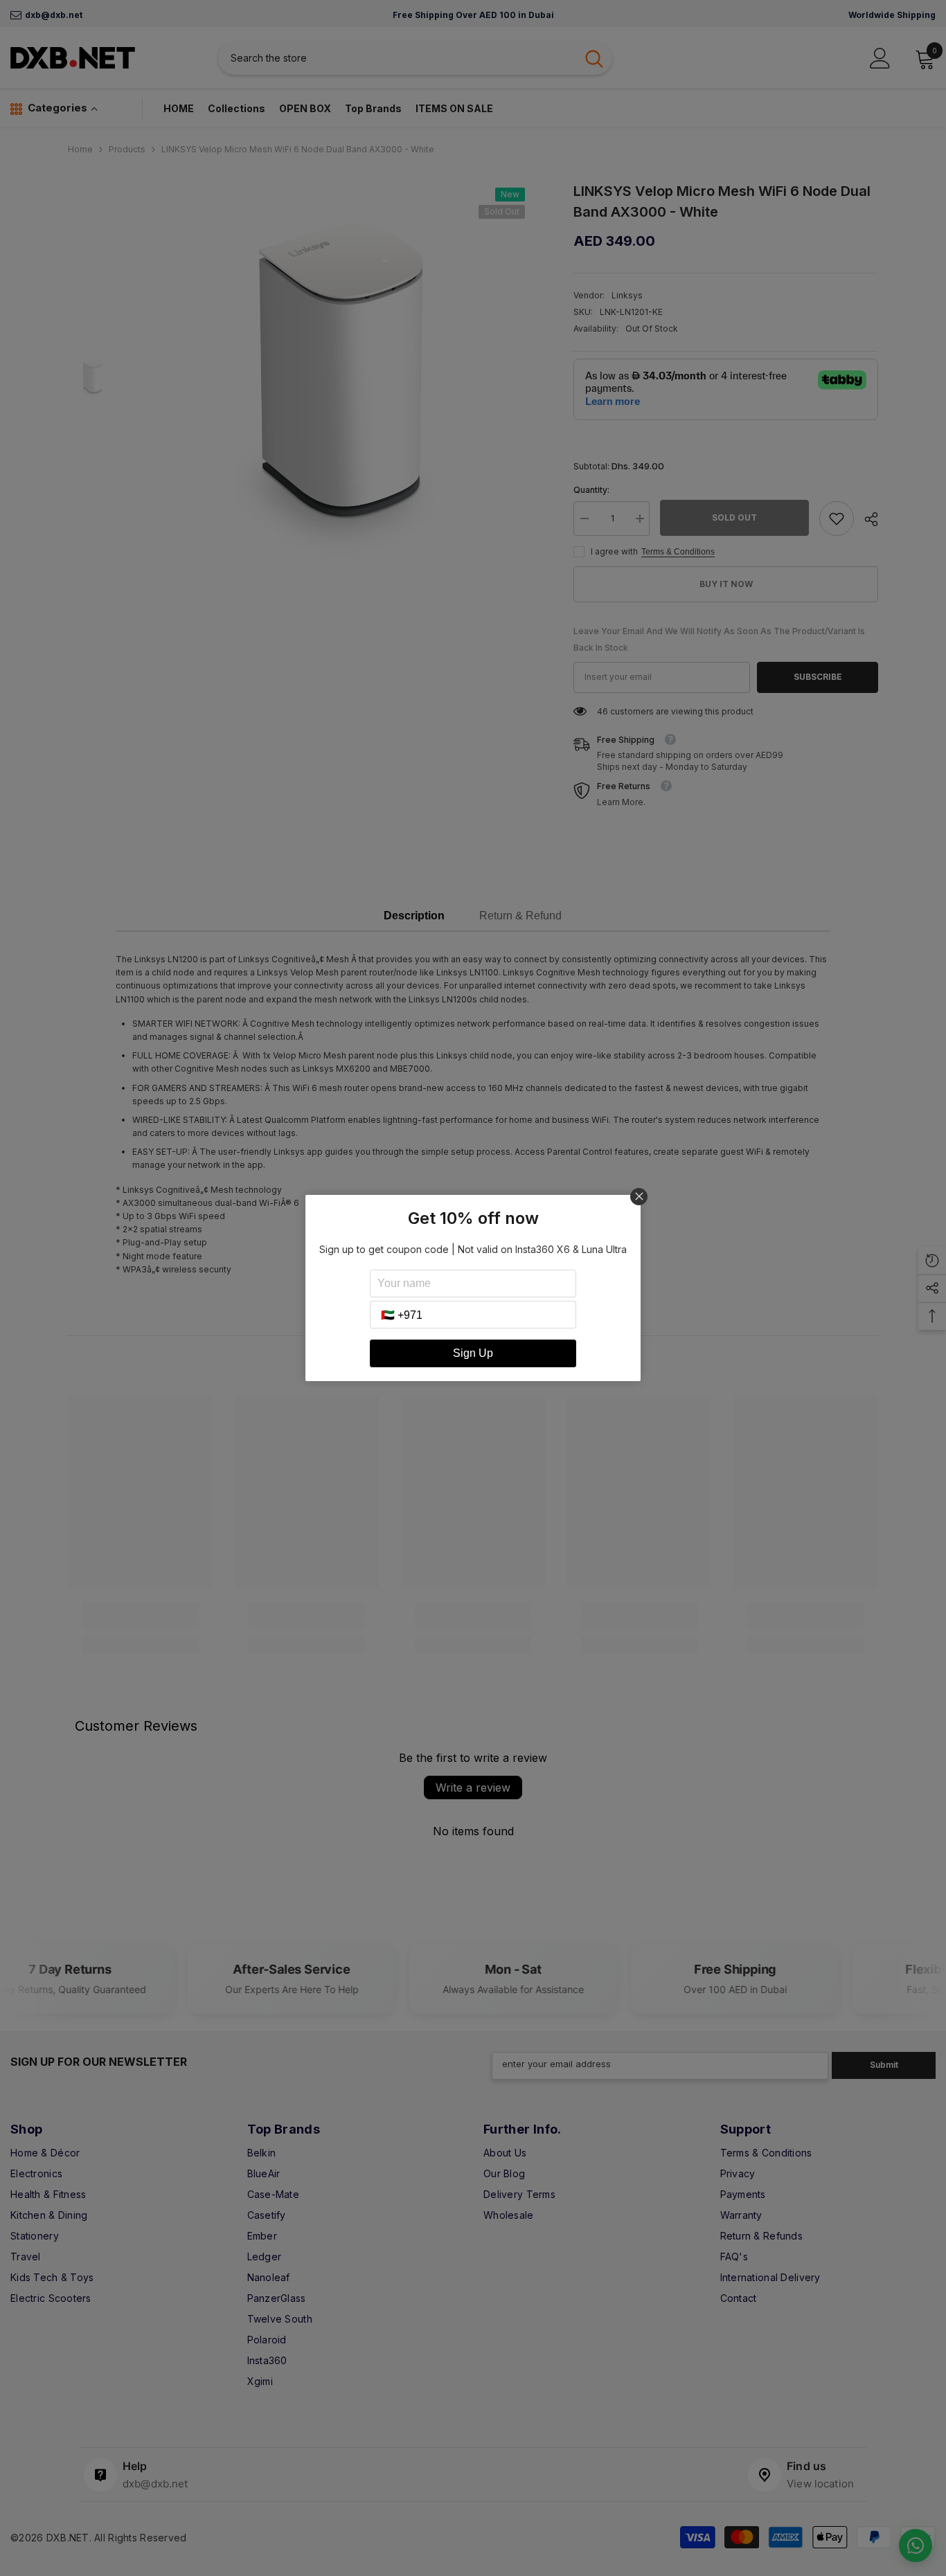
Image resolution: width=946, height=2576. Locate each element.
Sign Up (473, 1353)
